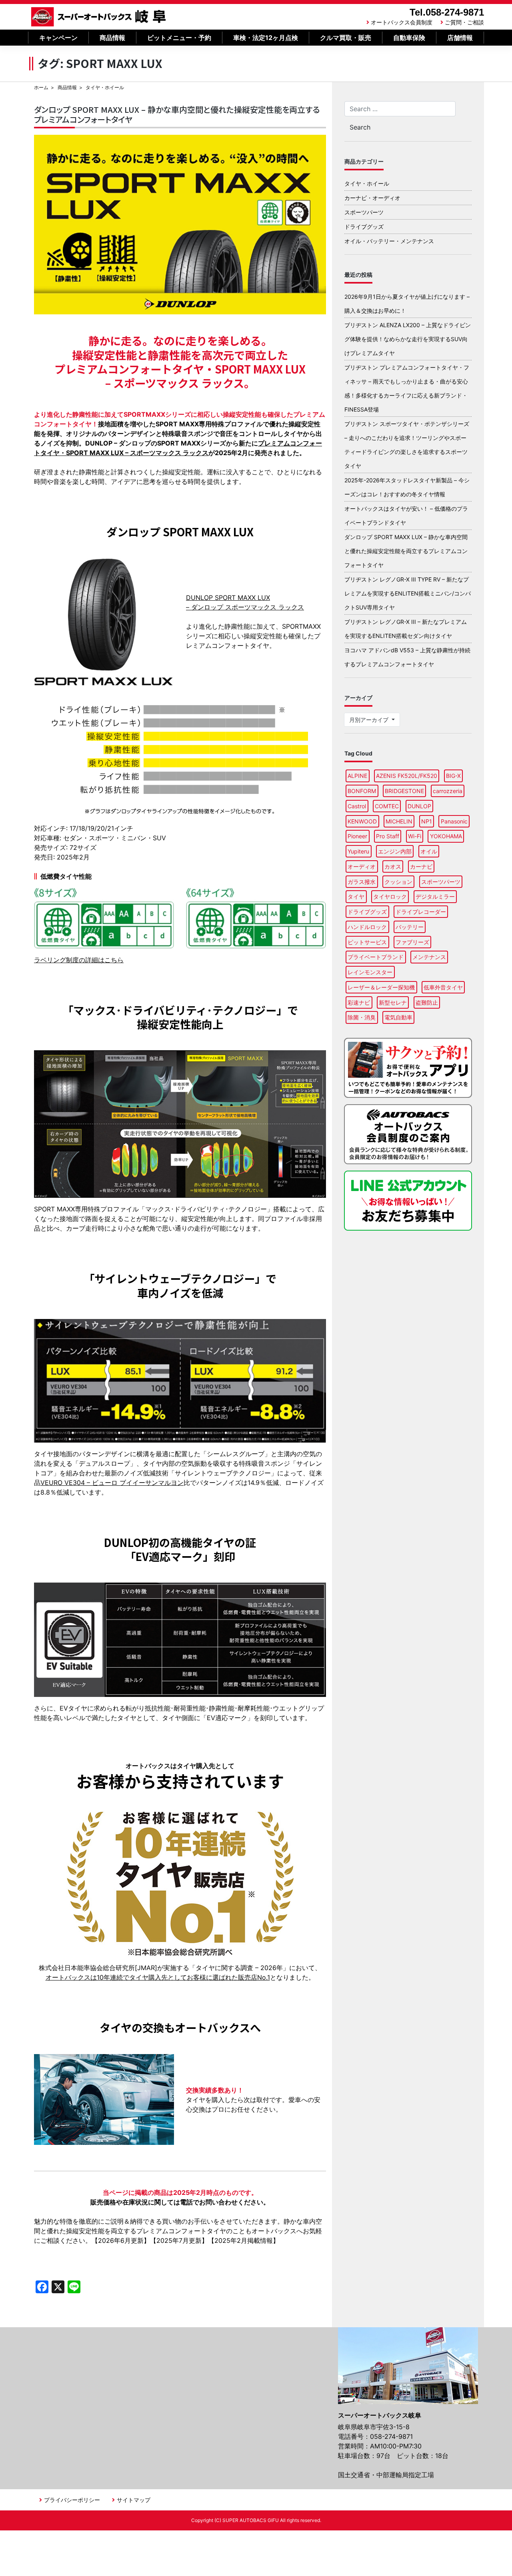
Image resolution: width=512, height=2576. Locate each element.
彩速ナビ (359, 1002)
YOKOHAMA (446, 836)
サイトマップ (134, 2500)
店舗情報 (460, 38)
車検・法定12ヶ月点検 (266, 38)
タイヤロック (390, 896)
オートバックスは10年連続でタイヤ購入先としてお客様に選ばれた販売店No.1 (158, 1977)
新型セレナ (393, 1002)
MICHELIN (399, 821)
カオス (393, 866)
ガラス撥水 (362, 882)
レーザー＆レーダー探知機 (381, 987)
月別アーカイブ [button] (370, 720)
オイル (429, 851)
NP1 (427, 821)
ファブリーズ (412, 942)
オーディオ (362, 866)
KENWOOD (362, 821)
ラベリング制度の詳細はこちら (79, 960)
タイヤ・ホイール (367, 183)
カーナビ (421, 866)
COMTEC (387, 806)
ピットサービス (367, 942)
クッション (398, 882)
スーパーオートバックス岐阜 (99, 17)
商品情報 (112, 38)
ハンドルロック (367, 927)
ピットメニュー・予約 (179, 38)
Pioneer (357, 836)
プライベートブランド (376, 957)
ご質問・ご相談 (464, 22)
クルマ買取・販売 (346, 38)
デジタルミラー (435, 896)
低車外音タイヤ (443, 987)
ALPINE (357, 776)
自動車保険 (409, 38)
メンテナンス (429, 957)
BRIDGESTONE (404, 791)
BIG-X (453, 776)
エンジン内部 (395, 851)
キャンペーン (58, 38)
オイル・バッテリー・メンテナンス (389, 241)
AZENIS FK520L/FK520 (407, 776)
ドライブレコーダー (421, 912)
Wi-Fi (415, 836)
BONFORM (362, 791)
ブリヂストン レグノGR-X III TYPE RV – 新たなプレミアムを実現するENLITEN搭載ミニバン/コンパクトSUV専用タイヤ (408, 593)
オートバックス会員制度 (402, 22)
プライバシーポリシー (72, 2500)
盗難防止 (427, 1002)
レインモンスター (370, 972)
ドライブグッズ (364, 227)
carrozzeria (448, 791)
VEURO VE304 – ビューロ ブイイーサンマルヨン (112, 1483)
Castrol (357, 806)
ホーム (41, 87)
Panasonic (454, 821)
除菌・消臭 (362, 1017)
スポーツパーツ (364, 212)
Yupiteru (358, 851)
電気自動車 (398, 1017)
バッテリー (410, 927)
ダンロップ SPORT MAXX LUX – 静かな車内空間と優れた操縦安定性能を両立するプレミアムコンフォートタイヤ (177, 114)
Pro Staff (388, 836)
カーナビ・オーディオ (372, 198)
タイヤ (356, 896)
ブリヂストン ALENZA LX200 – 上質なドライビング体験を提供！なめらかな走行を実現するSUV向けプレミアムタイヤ (408, 339)
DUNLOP (419, 806)
